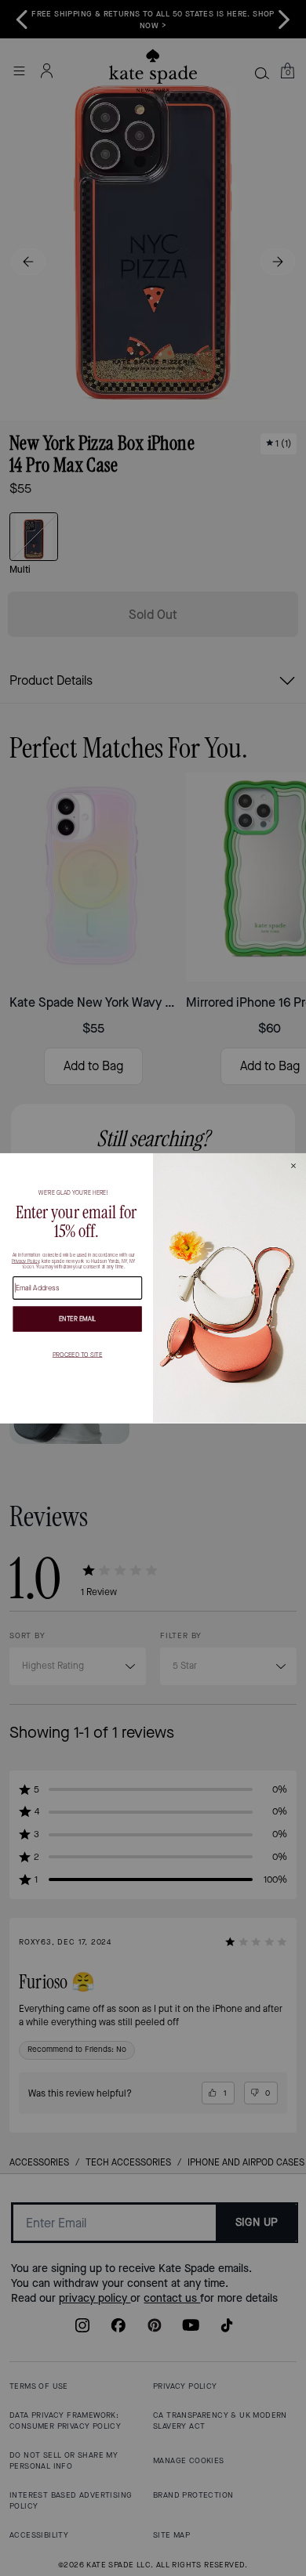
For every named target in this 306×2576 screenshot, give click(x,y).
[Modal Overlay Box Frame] (153, 1288)
